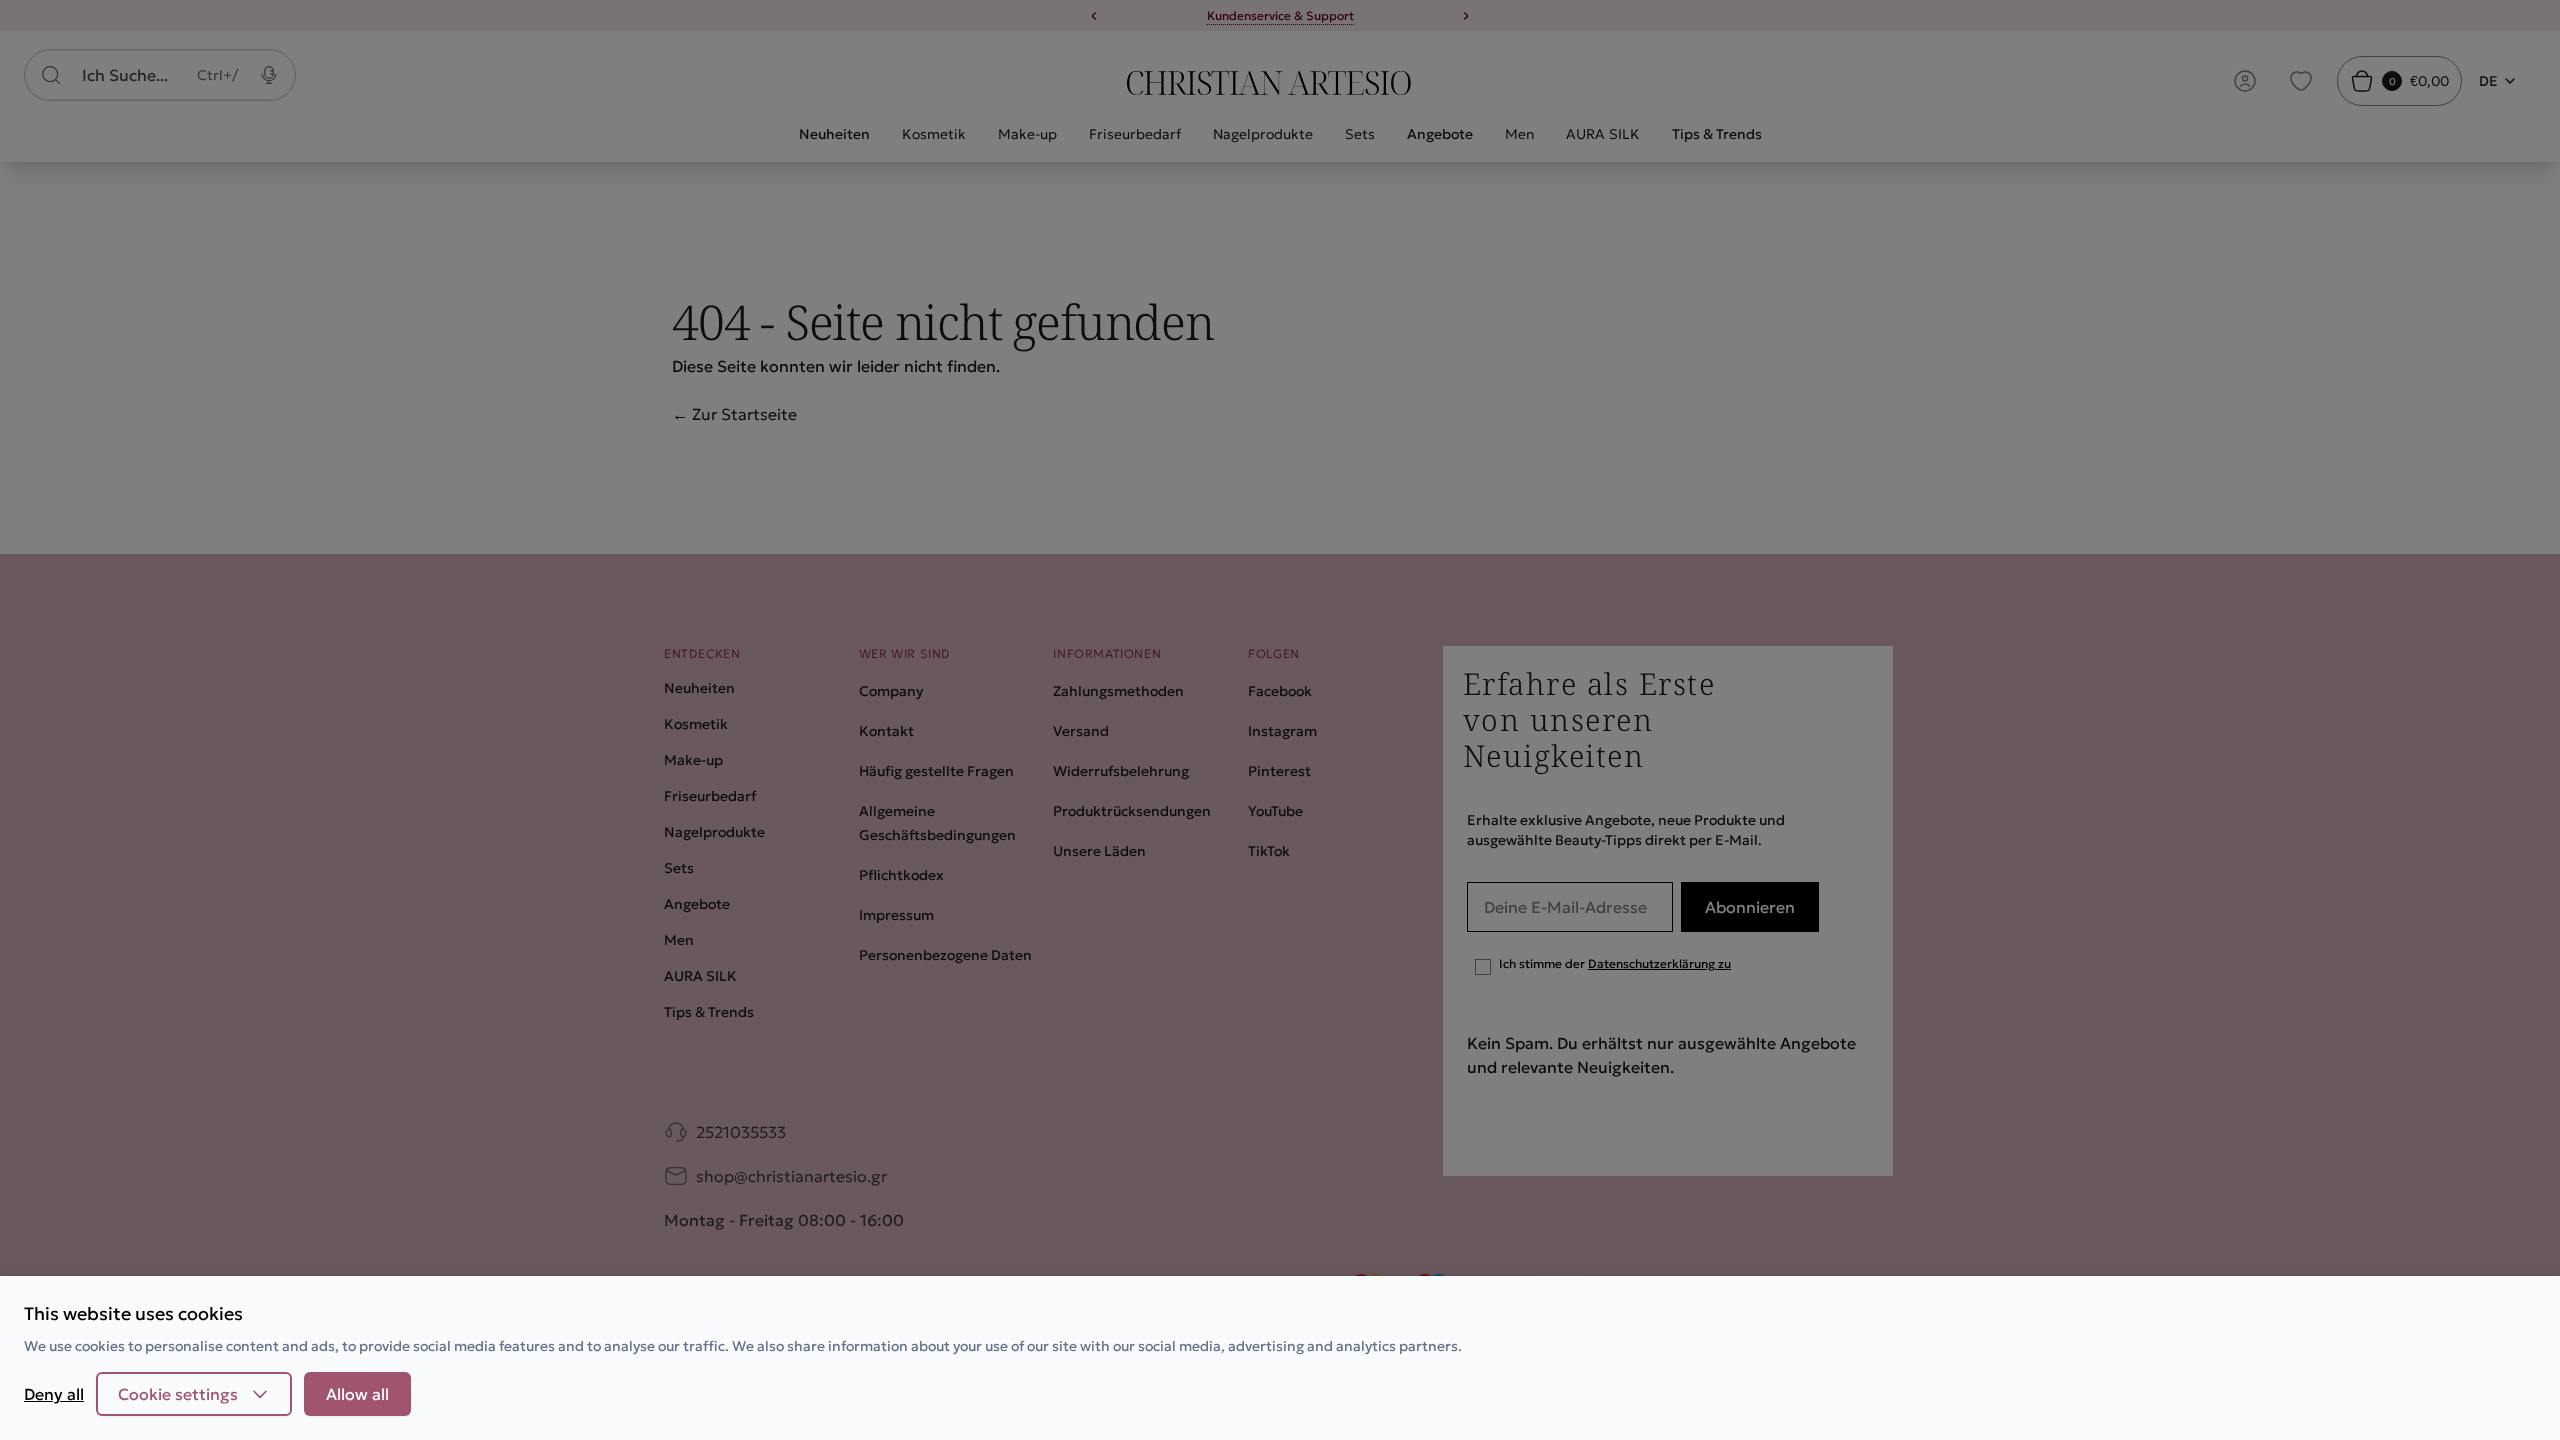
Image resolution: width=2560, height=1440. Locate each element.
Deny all (54, 1394)
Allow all (357, 1394)
